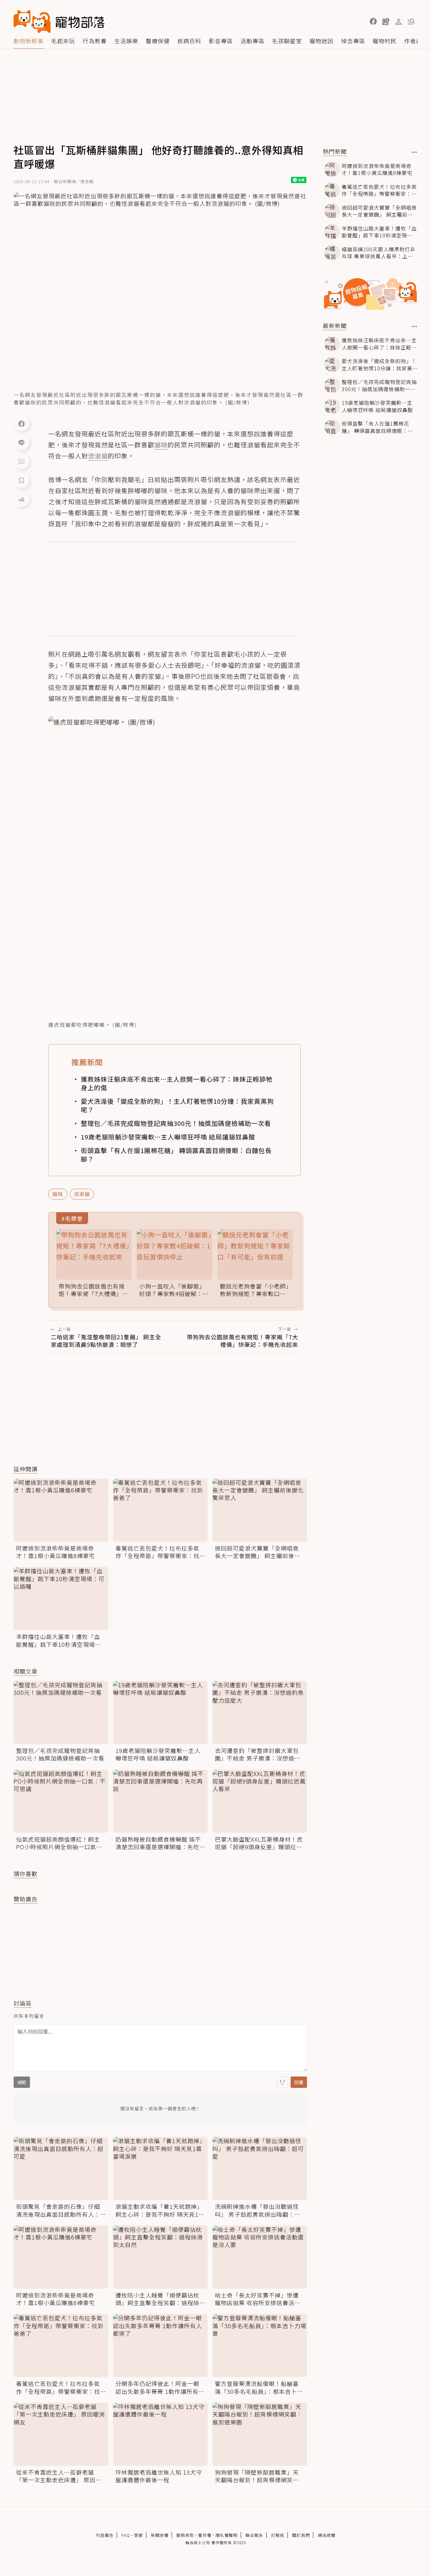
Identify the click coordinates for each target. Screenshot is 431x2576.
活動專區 (252, 41)
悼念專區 (353, 41)
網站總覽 (327, 2535)
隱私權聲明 (227, 2535)
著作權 (205, 2535)
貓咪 (58, 1194)
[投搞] (386, 21)
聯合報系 (254, 2535)
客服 (139, 2535)
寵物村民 (385, 41)
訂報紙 (278, 2535)
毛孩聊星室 (287, 41)
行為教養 (95, 41)
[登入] (399, 22)
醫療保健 (158, 41)
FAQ (126, 2535)
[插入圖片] (282, 2082)
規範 (22, 2082)
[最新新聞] (414, 326)
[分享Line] (21, 442)
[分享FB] (21, 423)
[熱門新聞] (414, 152)
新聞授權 (160, 2535)
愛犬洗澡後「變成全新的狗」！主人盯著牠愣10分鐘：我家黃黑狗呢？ (177, 1105)
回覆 (299, 2082)
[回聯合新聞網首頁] (32, 21)
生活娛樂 (126, 41)
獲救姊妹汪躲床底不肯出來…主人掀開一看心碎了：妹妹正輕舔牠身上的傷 (177, 1083)
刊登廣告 (105, 2535)
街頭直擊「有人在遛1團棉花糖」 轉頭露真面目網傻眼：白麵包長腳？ (176, 1155)
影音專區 (221, 41)
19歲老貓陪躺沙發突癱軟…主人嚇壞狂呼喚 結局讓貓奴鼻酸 (168, 1137)
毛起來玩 (63, 41)
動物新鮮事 (29, 41)
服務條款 (185, 2535)
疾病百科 (189, 41)
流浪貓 (82, 1194)
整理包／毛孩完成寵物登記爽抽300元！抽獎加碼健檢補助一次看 (176, 1123)
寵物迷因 (322, 41)
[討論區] (21, 461)
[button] (373, 21)
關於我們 (301, 2535)
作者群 (413, 41)
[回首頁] (59, 21)
